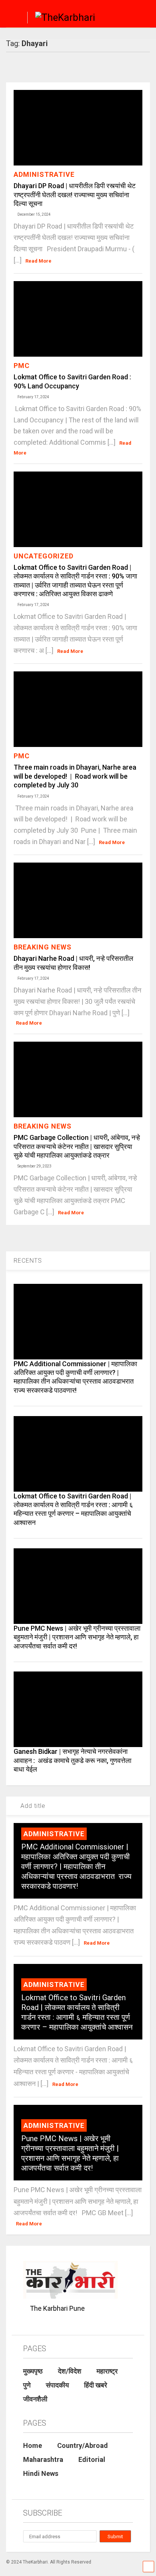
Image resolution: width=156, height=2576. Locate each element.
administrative (44, 174)
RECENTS (28, 1261)
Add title (32, 1806)
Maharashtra (43, 2459)
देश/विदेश (70, 2371)
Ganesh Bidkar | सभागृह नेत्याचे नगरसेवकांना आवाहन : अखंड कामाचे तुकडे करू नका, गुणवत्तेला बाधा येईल (73, 1760)
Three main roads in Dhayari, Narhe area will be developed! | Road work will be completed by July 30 (75, 776)
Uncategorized (44, 556)
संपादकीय (57, 2385)
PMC (22, 366)
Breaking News (43, 947)
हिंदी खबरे (96, 2385)
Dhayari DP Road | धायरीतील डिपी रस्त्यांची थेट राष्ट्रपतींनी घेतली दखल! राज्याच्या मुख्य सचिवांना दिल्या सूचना (75, 195)
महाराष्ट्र (107, 2371)
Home (33, 2445)
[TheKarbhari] (61, 19)
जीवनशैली (35, 2399)
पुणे (27, 2385)
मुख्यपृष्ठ (33, 2371)
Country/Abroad (83, 2445)
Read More (38, 261)
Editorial (92, 2459)
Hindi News (41, 2473)
